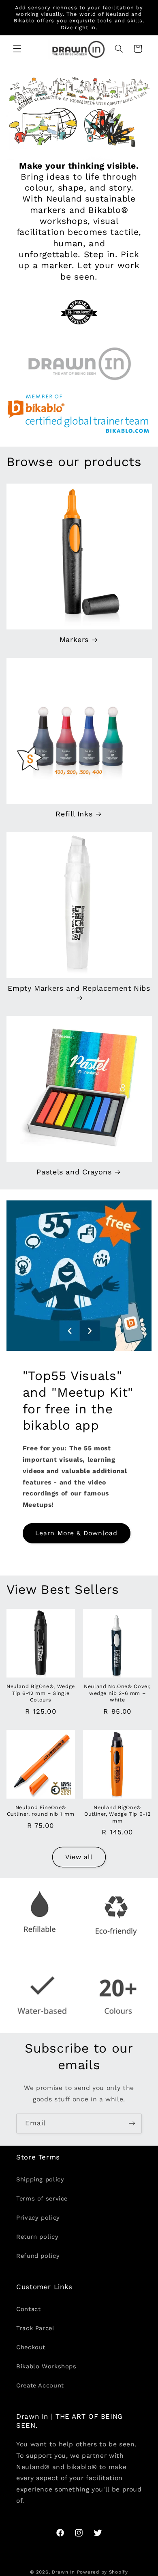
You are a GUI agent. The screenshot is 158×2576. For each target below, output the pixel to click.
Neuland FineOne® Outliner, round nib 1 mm (41, 1811)
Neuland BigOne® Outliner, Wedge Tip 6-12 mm (117, 1814)
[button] (17, 49)
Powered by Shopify (102, 2572)
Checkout (31, 2347)
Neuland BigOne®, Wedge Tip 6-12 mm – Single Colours (41, 1693)
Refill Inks (74, 814)
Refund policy (38, 2256)
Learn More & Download (76, 1533)
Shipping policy (40, 2179)
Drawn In (63, 2572)
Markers (74, 639)
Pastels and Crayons (74, 1172)
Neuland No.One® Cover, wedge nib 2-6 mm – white (117, 1693)
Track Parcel (35, 2328)
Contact (28, 2309)
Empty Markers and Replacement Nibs (79, 988)
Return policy (37, 2237)
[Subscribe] (132, 2124)
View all (79, 1857)
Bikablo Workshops (46, 2366)
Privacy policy (38, 2218)
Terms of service (42, 2198)
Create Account (40, 2385)
